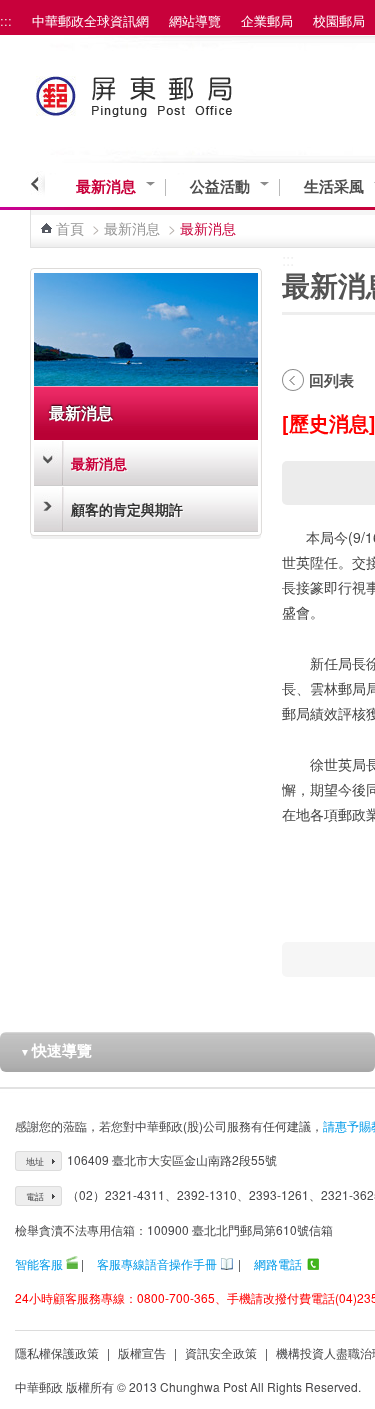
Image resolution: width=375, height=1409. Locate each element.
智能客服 (39, 1263)
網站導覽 (195, 20)
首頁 (70, 228)
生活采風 (334, 186)
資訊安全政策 (221, 1352)
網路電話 (278, 1263)
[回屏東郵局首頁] (171, 92)
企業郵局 (267, 20)
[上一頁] (37, 184)
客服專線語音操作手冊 (157, 1263)
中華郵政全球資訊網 (90, 20)
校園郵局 (339, 20)
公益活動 (220, 186)
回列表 (331, 380)
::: (6, 20)
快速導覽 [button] (56, 1050)
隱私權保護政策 (57, 1352)
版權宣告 (142, 1352)
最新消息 (106, 186)
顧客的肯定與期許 (127, 509)
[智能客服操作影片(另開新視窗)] (72, 1263)
